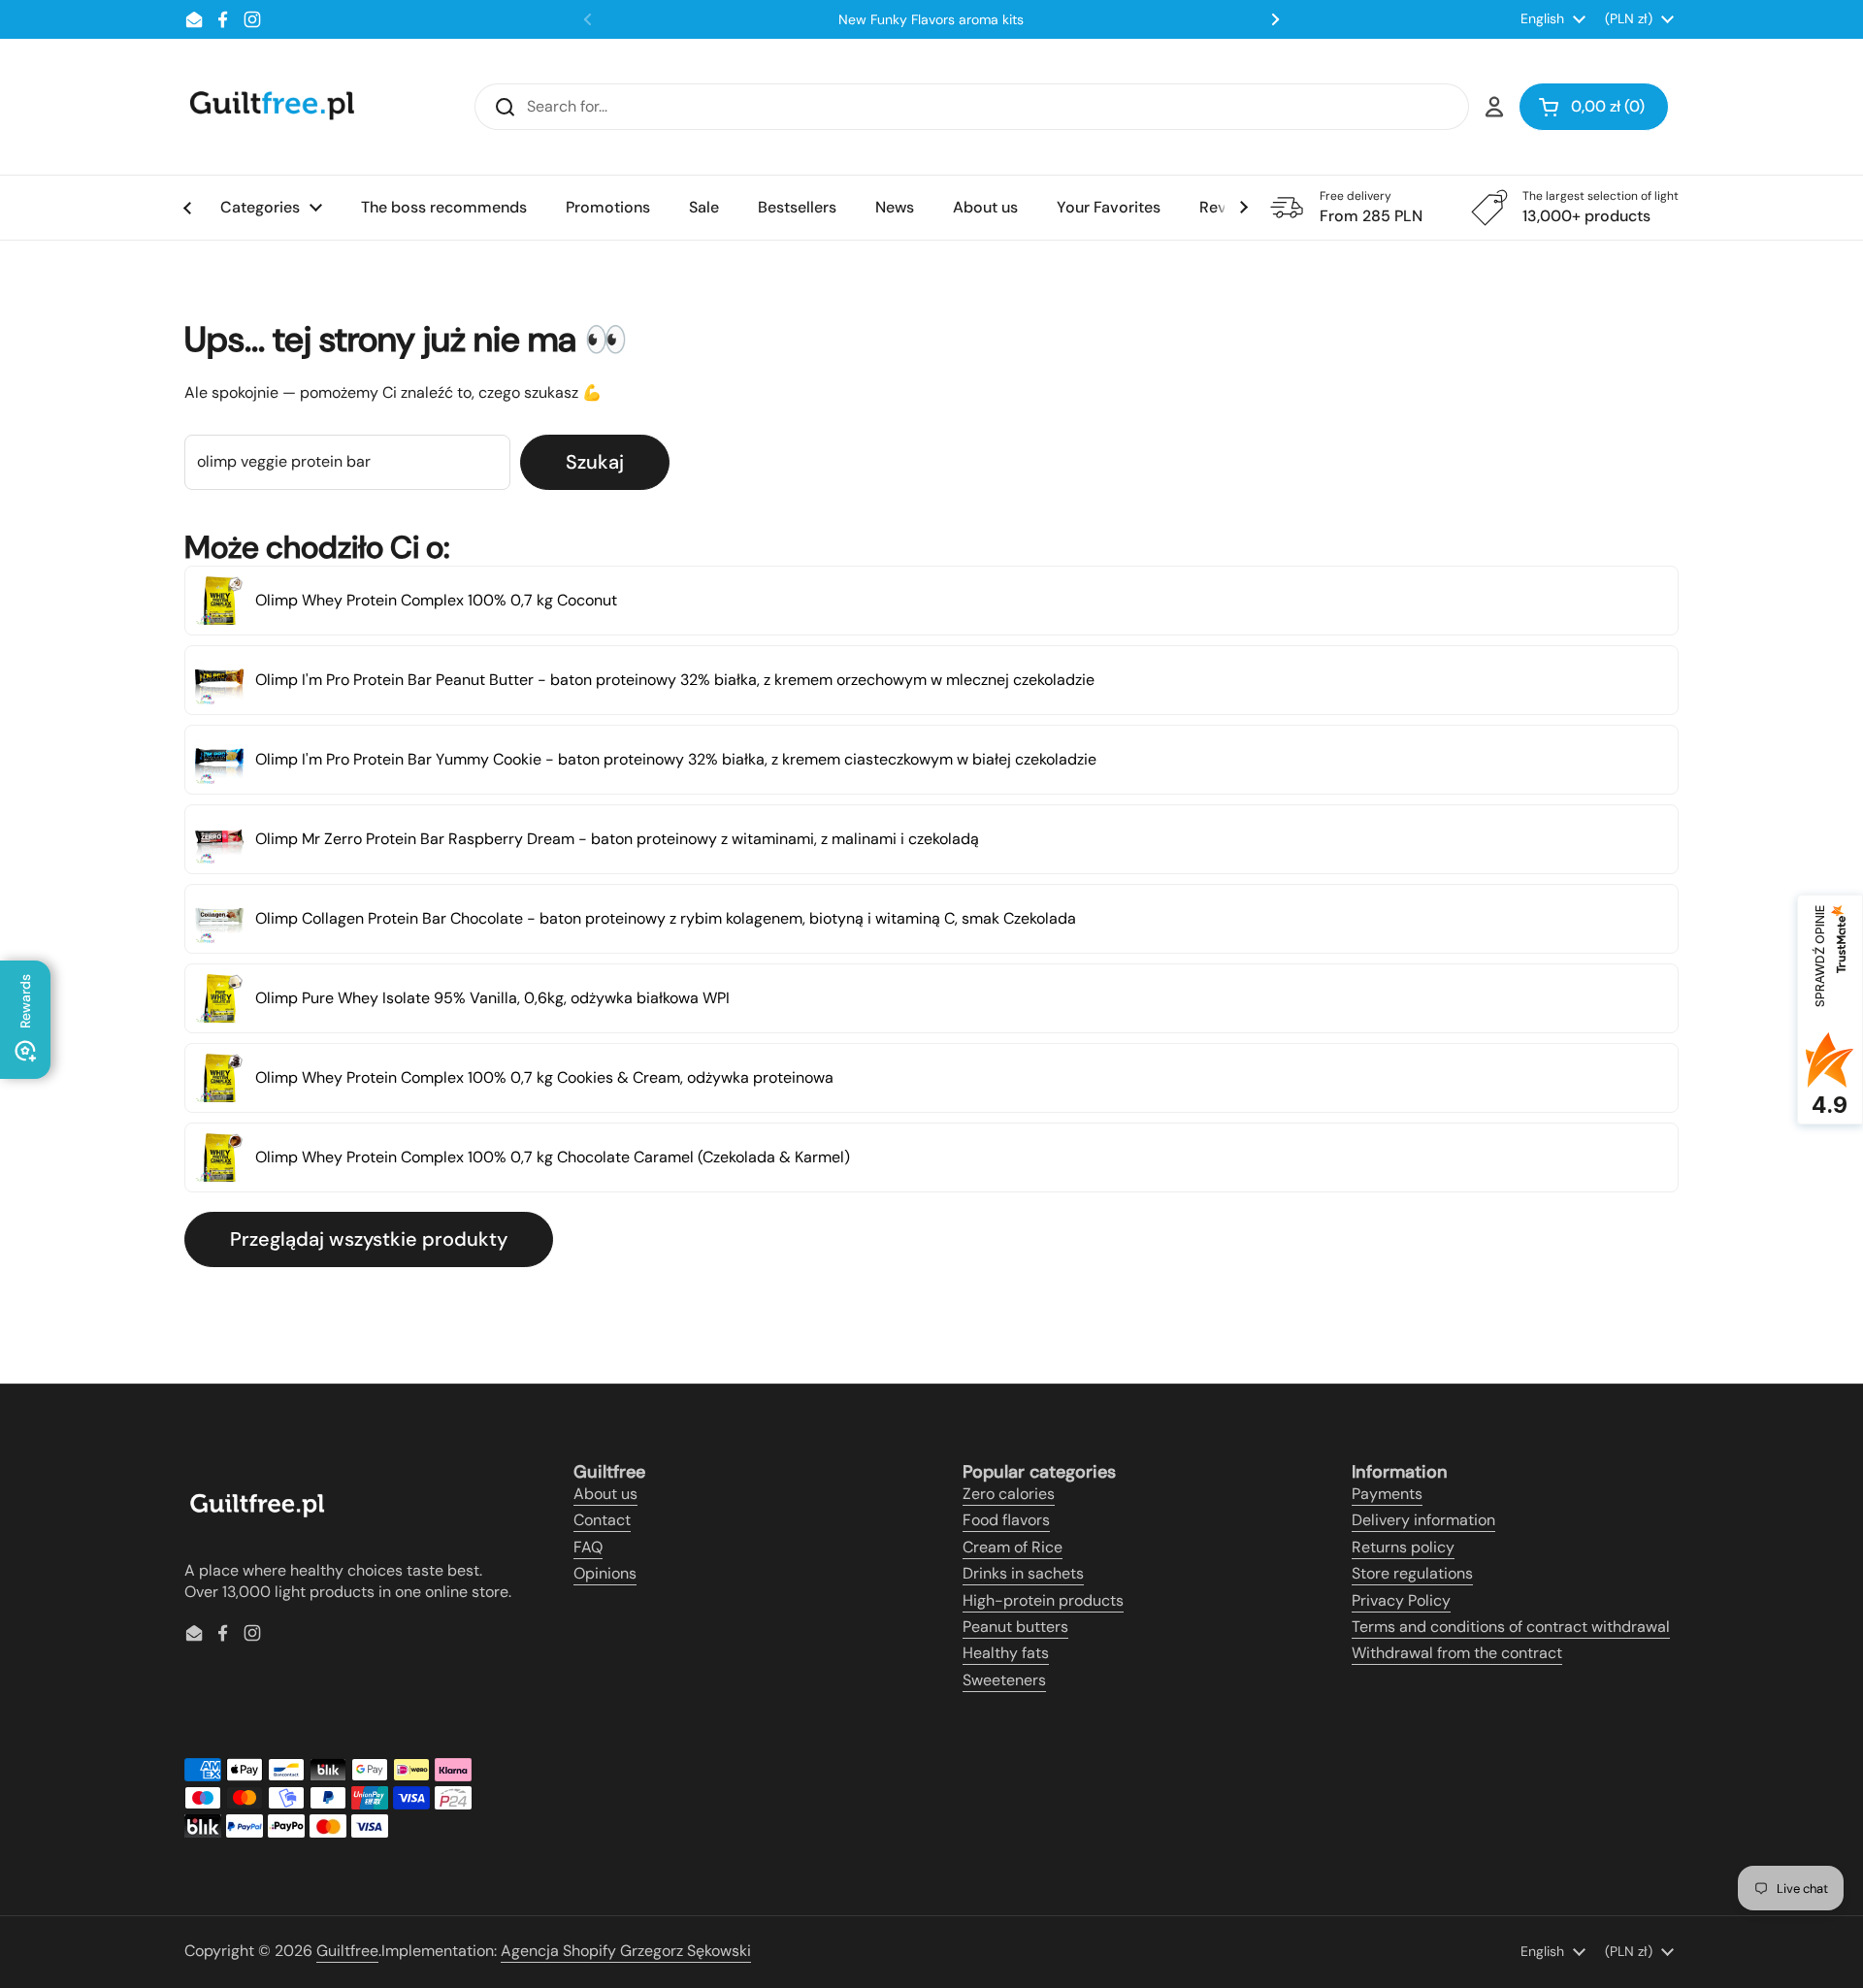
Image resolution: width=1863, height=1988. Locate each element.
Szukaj (595, 462)
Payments (1387, 1494)
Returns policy (1403, 1547)
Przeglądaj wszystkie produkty (369, 1239)
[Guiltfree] (271, 107)
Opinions (605, 1573)
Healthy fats (1006, 1653)
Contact (602, 1520)
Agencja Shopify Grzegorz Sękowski (626, 1951)
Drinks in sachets (1023, 1573)
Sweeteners (1004, 1680)
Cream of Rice (1013, 1547)
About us (605, 1494)
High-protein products (1043, 1600)
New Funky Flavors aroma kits (931, 19)
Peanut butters (1015, 1627)
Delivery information (1423, 1520)
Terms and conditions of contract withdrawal (1511, 1627)
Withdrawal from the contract (1457, 1653)
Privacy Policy (1401, 1600)
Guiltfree (347, 1951)
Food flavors (1006, 1520)
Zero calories (1009, 1494)
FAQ (588, 1547)
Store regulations (1412, 1573)
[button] (1594, 107)
